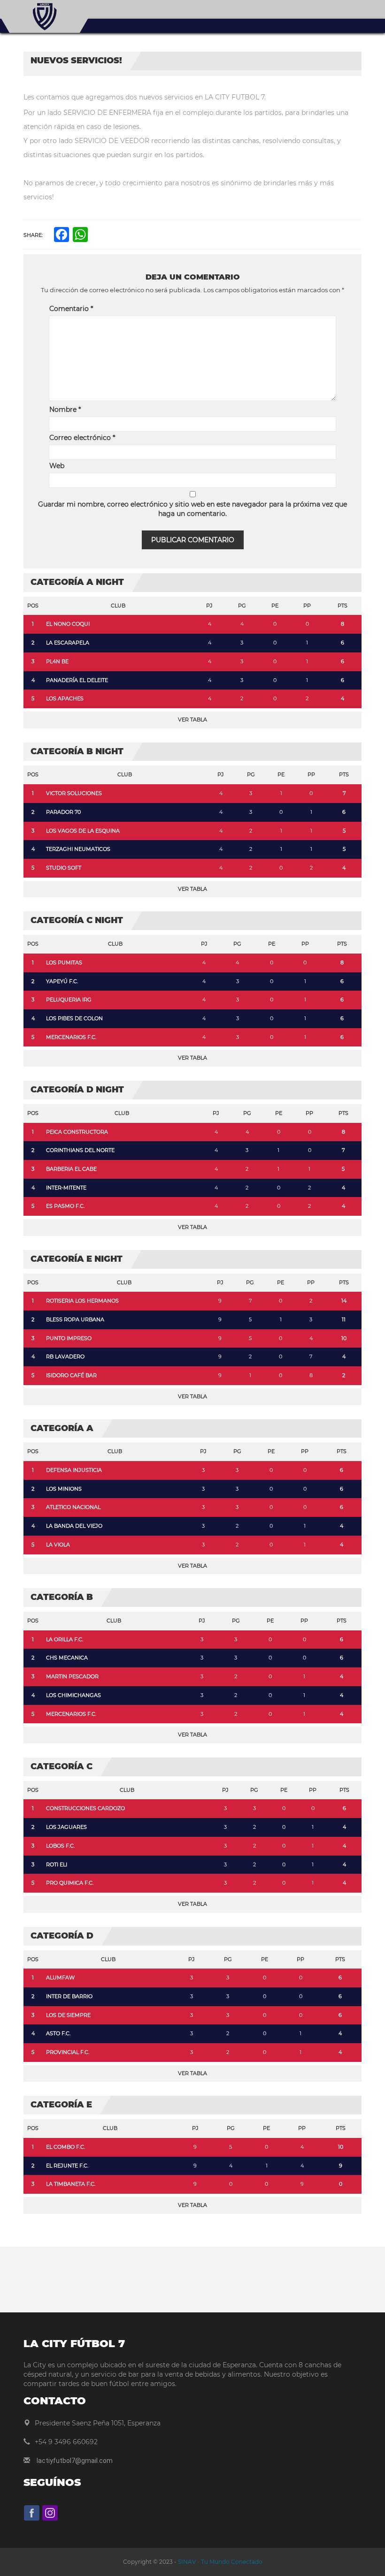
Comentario (71, 309)
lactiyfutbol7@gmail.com (75, 2461)
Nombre (65, 409)
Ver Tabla (192, 720)
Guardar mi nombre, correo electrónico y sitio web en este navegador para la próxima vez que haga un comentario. (192, 509)
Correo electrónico (82, 438)
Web (57, 466)
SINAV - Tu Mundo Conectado (219, 2562)
